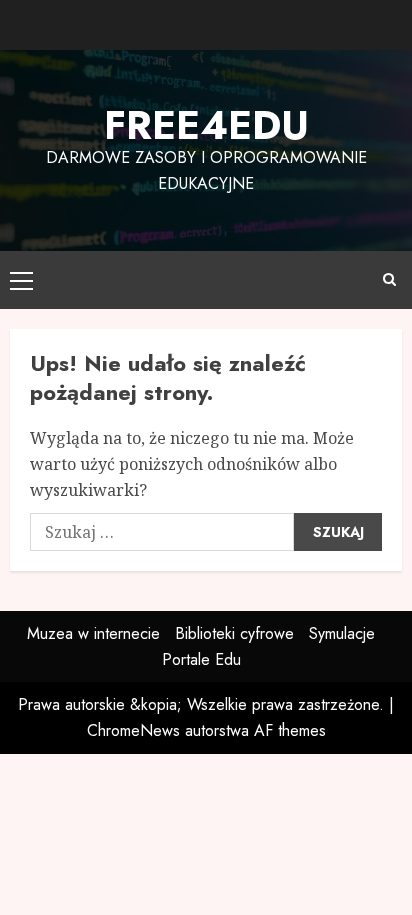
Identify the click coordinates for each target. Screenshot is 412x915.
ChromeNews (133, 730)
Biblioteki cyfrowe (234, 633)
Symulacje (342, 633)
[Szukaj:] (162, 532)
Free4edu (206, 125)
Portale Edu (201, 659)
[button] (21, 280)
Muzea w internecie (93, 633)
